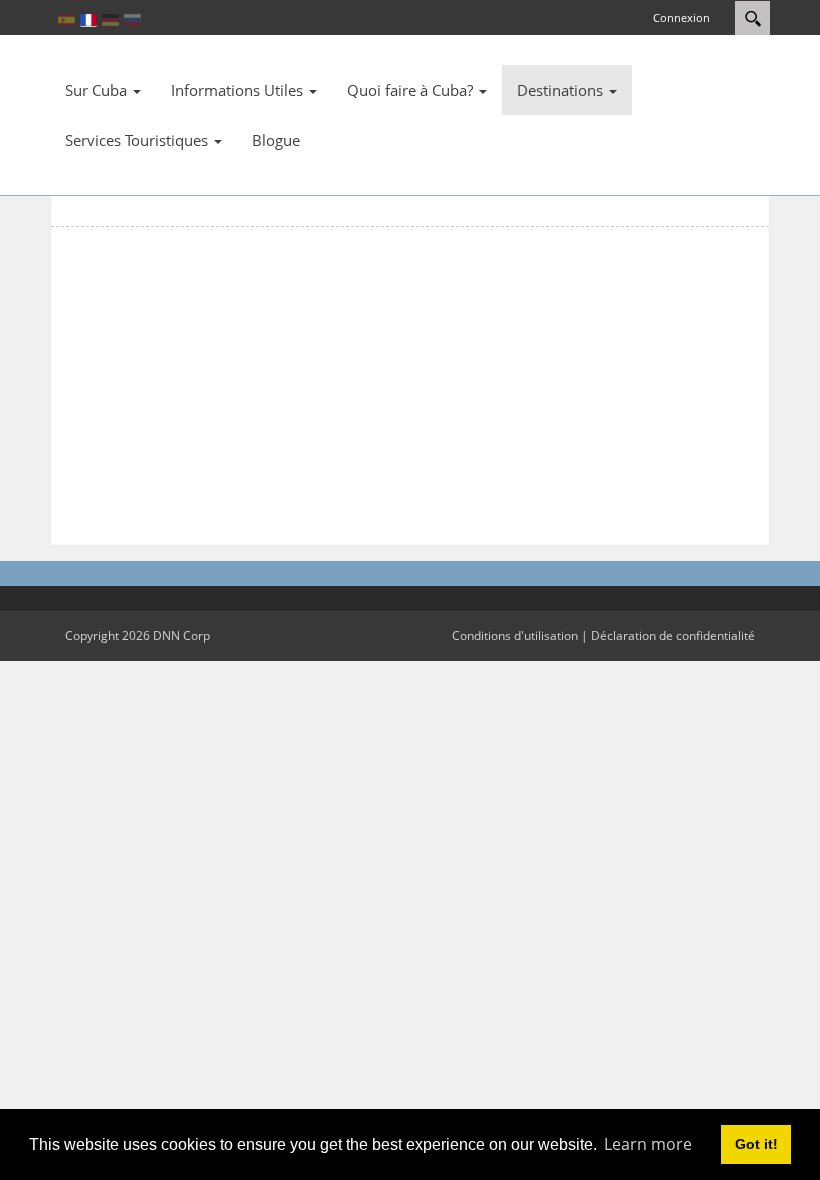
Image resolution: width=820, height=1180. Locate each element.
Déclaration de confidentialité (673, 635)
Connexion (681, 17)
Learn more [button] (648, 1144)
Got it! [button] (756, 1144)
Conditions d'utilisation (515, 635)
